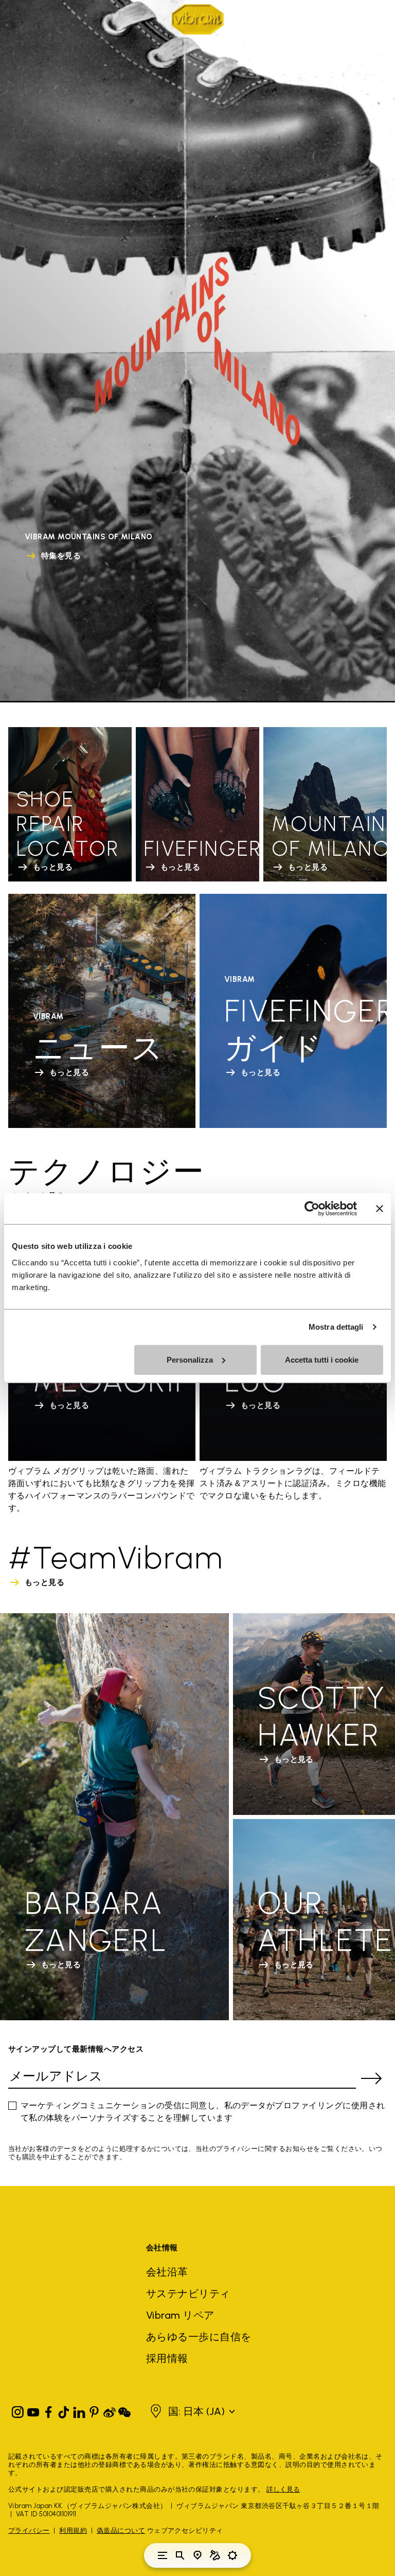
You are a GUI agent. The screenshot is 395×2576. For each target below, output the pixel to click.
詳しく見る (283, 2489)
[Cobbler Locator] (215, 2555)
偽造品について (121, 2530)
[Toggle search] (180, 2555)
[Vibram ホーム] (197, 19)
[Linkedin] (79, 2410)
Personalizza (190, 1359)
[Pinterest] (94, 2410)
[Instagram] (18, 2410)
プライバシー (29, 2530)
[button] (198, 2411)
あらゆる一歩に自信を (199, 2337)
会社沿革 (167, 2272)
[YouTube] (33, 2410)
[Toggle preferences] (232, 2555)
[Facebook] (48, 2410)
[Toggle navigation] (163, 2555)
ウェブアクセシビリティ (185, 2530)
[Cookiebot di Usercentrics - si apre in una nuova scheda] (312, 1209)
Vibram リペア (180, 2315)
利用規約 (73, 2530)
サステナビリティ (188, 2293)
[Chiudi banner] (380, 1209)
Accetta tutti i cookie (322, 1359)
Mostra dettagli (336, 1327)
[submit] (371, 2078)
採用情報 (167, 2358)
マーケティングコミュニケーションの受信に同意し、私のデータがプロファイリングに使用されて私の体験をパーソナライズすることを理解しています (203, 2112)
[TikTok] (64, 2410)
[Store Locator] (197, 2555)
